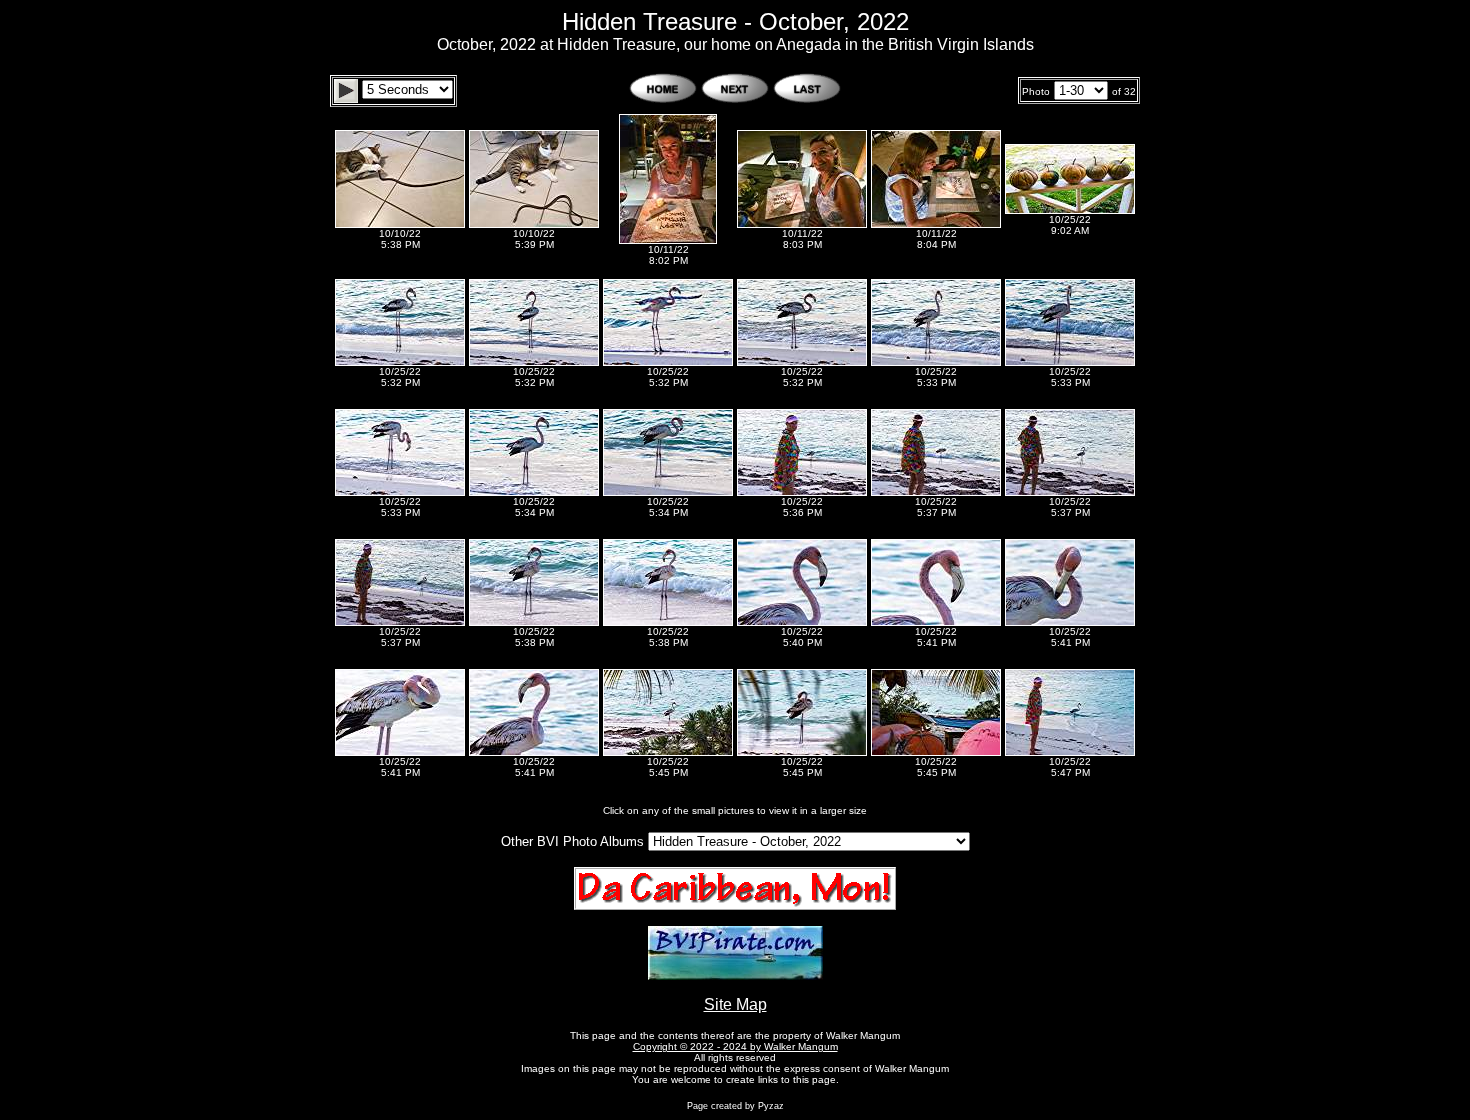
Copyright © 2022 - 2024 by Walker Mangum (735, 1046)
